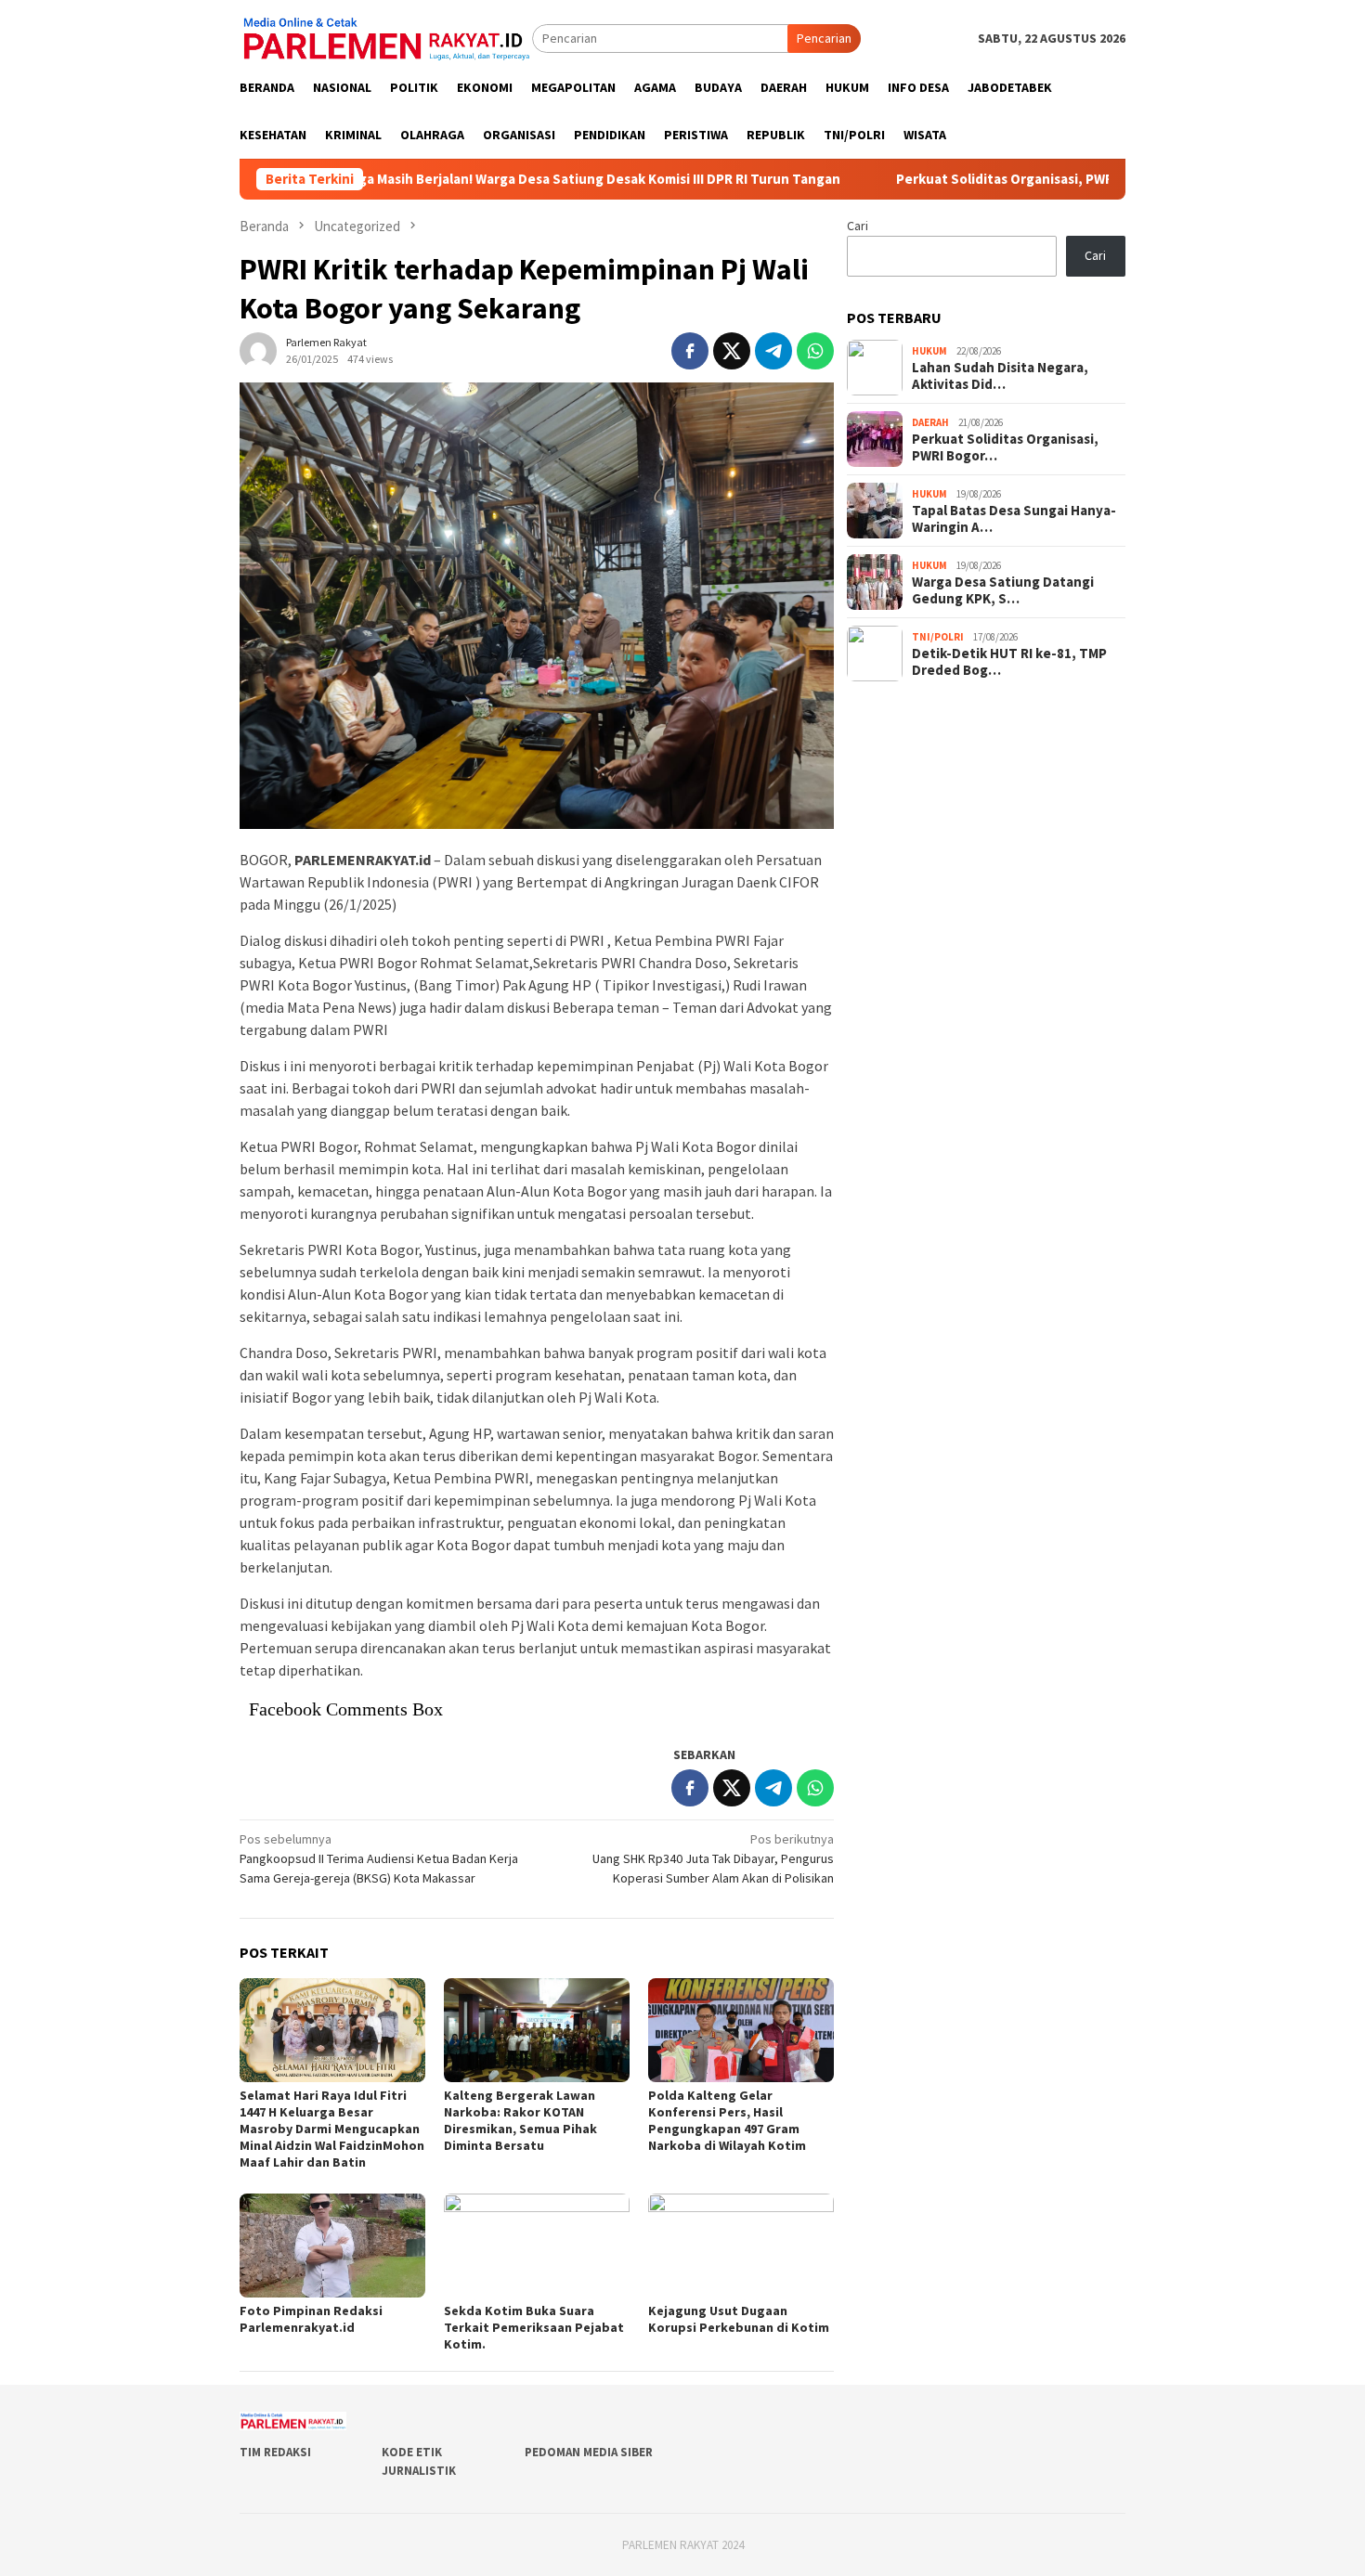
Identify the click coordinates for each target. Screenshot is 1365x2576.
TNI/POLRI (938, 637)
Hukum (929, 351)
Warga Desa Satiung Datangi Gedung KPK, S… (1003, 589)
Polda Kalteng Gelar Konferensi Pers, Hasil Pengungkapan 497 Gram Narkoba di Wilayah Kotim (727, 2120)
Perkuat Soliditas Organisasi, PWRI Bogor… (1005, 447)
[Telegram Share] (773, 351)
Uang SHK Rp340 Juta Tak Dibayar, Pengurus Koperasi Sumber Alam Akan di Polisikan (713, 1858)
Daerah (930, 422)
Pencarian (824, 38)
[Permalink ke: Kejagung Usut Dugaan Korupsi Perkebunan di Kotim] (741, 2246)
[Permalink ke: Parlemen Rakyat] (258, 350)
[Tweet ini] (732, 351)
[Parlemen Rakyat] (386, 37)
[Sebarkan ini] (690, 351)
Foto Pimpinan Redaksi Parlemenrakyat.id (311, 2319)
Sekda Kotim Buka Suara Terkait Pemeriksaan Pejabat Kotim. (534, 2327)
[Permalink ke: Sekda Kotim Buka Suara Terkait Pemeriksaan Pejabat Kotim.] (537, 2246)
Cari (858, 226)
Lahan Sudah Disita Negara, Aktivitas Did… (1000, 375)
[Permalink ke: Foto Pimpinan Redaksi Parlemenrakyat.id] (332, 2246)
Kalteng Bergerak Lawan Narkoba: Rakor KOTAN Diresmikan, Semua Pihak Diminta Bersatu (520, 2120)
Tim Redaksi (275, 2452)
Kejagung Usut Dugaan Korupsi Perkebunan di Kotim (739, 2319)
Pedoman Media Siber (589, 2452)
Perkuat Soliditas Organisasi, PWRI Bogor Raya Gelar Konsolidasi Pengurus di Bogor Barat (1069, 179)
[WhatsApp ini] (815, 351)
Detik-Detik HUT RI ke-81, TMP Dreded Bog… (1009, 661)
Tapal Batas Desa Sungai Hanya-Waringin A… (1014, 518)
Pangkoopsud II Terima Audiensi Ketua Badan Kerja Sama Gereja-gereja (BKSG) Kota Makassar (379, 1858)
